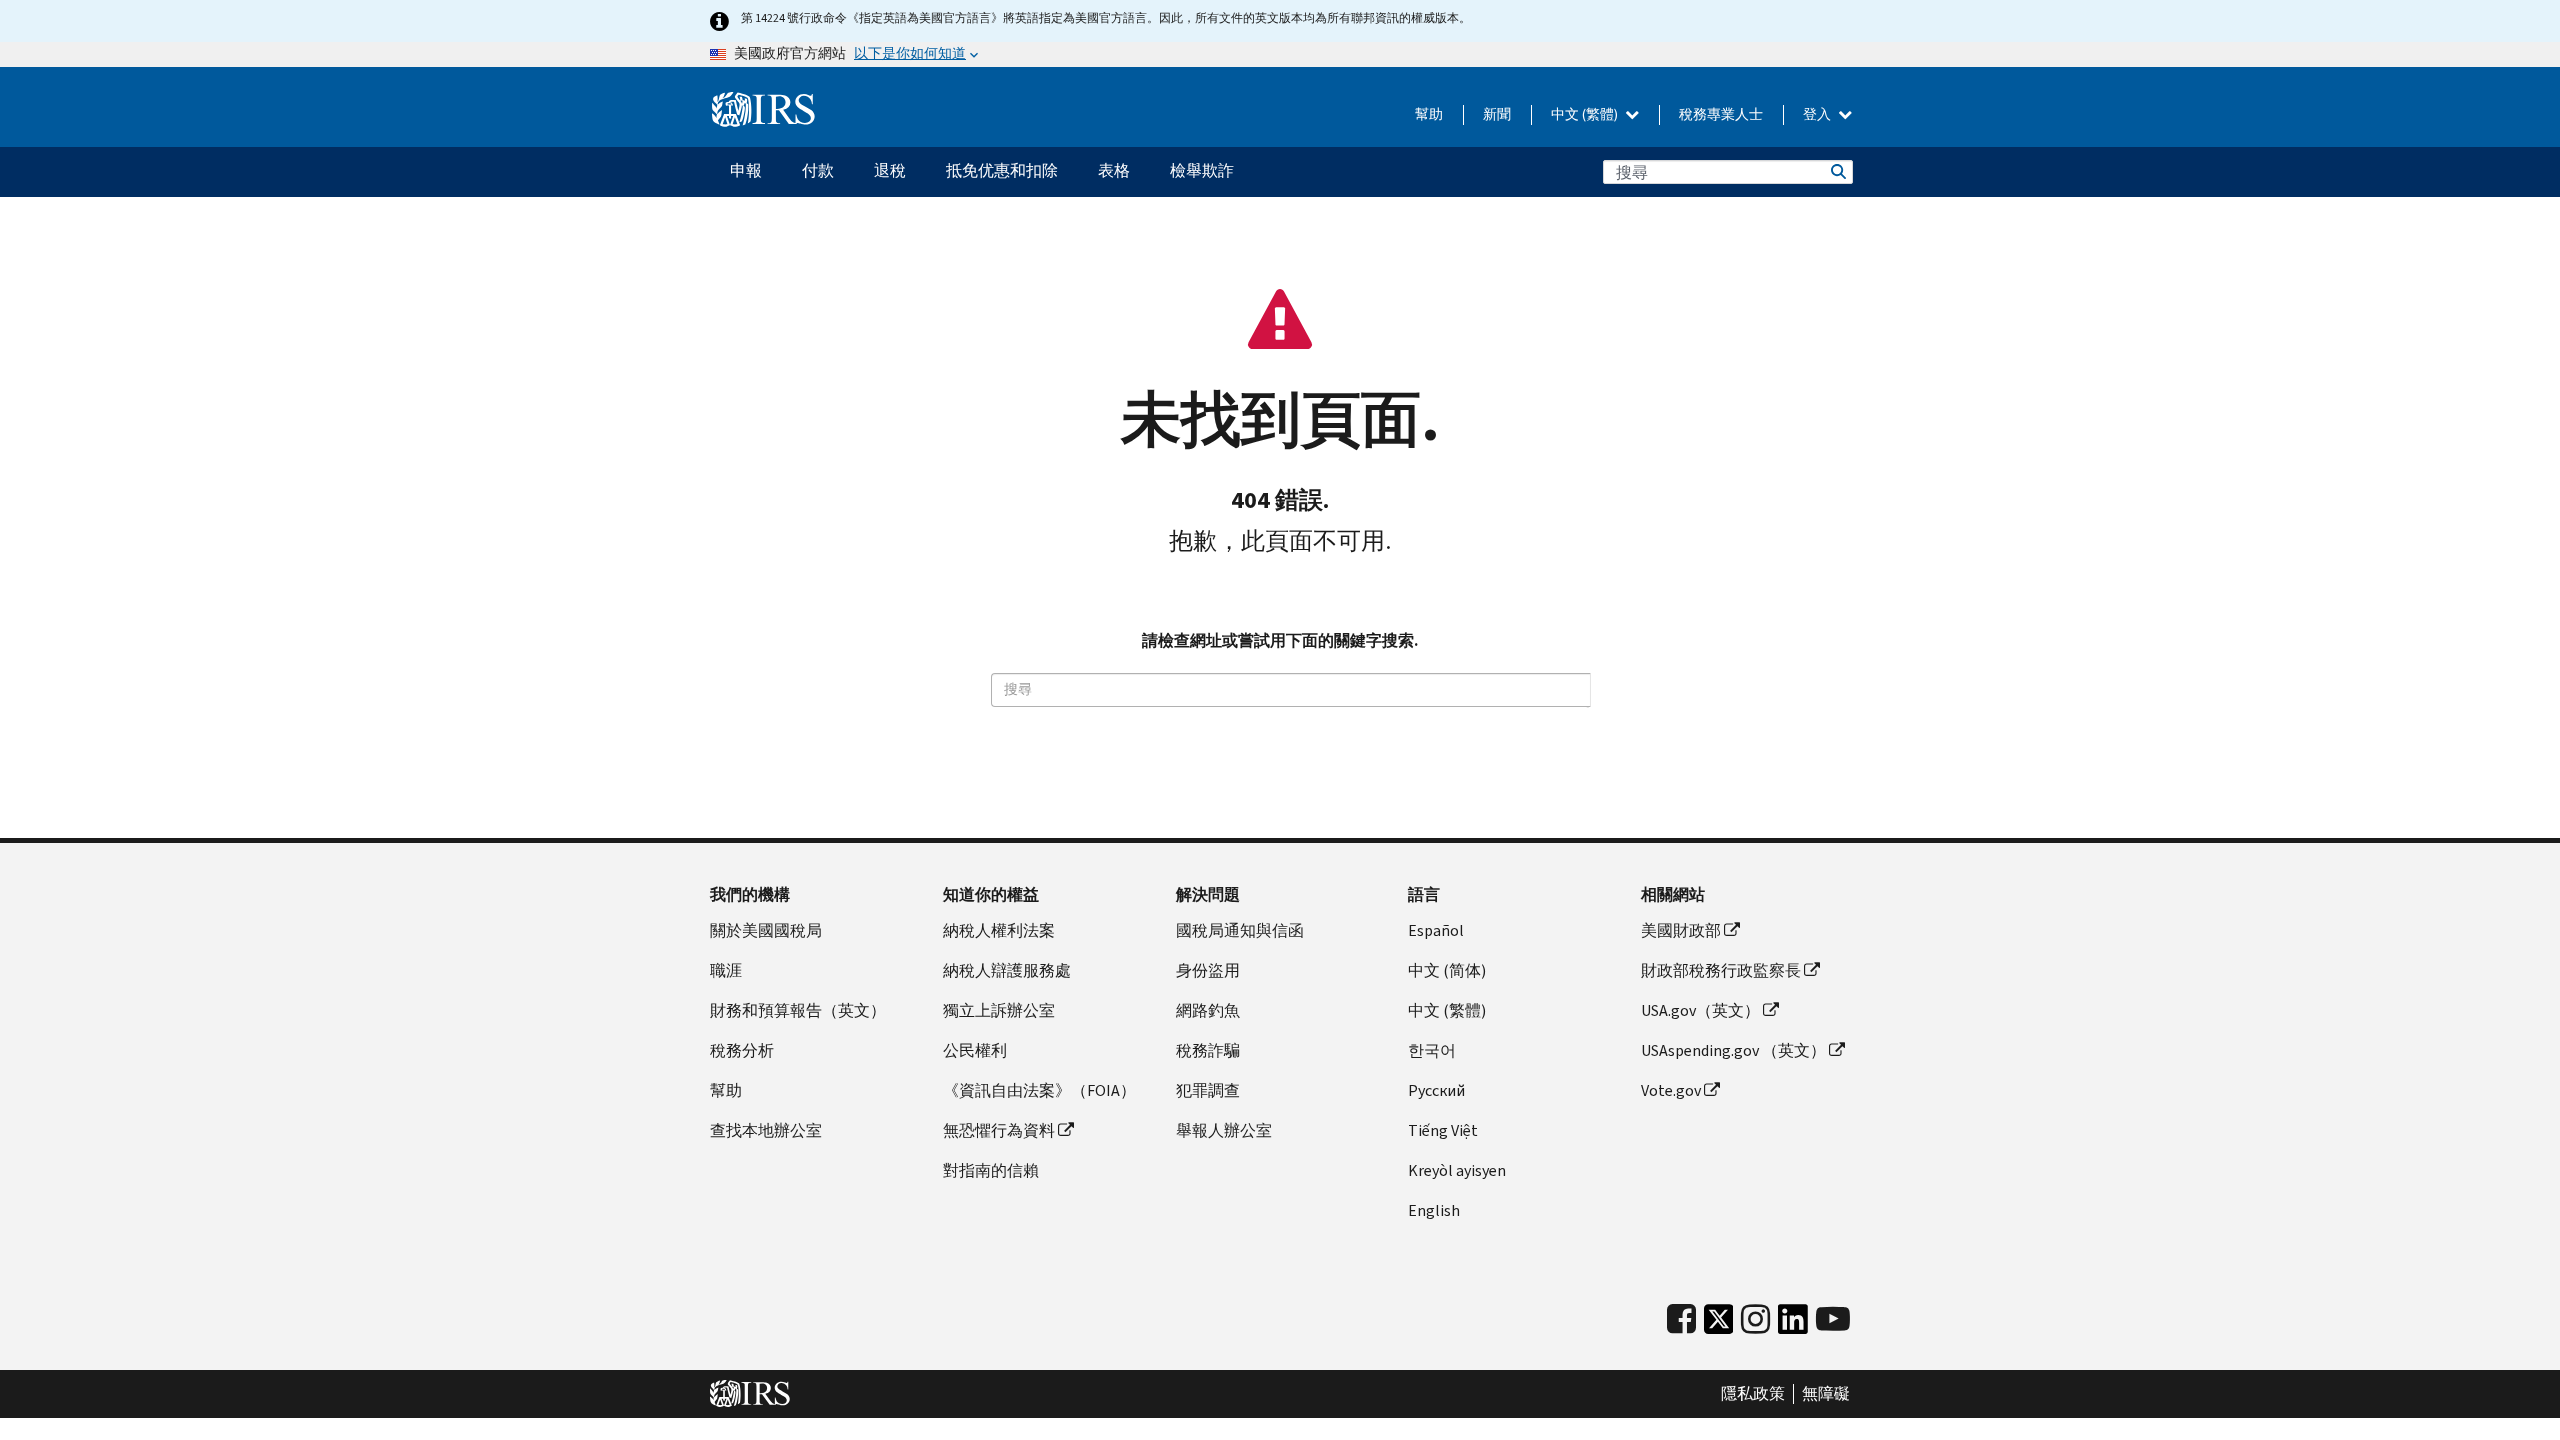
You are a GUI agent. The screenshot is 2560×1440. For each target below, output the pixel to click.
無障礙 (1826, 1394)
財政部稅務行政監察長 (1721, 970)
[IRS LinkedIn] (1793, 1324)
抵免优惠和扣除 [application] (1002, 170)
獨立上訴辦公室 (999, 1010)
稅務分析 (742, 1050)
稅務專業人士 (1721, 114)
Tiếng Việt (1443, 1130)
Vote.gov (1671, 1090)
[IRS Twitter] (1719, 1324)
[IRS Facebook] (1681, 1319)
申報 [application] (746, 170)
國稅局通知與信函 (1240, 930)
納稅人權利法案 (999, 930)
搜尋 (1837, 172)
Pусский (1436, 1090)
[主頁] (763, 110)
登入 (1818, 114)
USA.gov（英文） (1700, 1010)
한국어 (1432, 1050)
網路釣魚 (1208, 1010)
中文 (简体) (1447, 970)
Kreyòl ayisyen (1457, 1170)
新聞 (1497, 114)
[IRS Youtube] (1833, 1319)
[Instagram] (1755, 1319)
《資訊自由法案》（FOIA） (1039, 1090)
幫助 (1429, 114)
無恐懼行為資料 (999, 1130)
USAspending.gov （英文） (1733, 1050)
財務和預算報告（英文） (798, 1010)
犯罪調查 (1208, 1090)
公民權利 (975, 1050)
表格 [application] (1114, 170)
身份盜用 (1208, 970)
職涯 (726, 970)
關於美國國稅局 (766, 930)
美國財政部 (1681, 930)
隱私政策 (1753, 1394)
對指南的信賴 (991, 1170)
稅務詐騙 (1208, 1050)
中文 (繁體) (1586, 114)
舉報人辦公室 (1224, 1130)
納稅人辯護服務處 (1007, 970)
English (1434, 1210)
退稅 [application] (890, 170)
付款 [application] (818, 170)
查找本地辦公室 (766, 1130)
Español (1436, 930)
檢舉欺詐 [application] (1202, 170)
